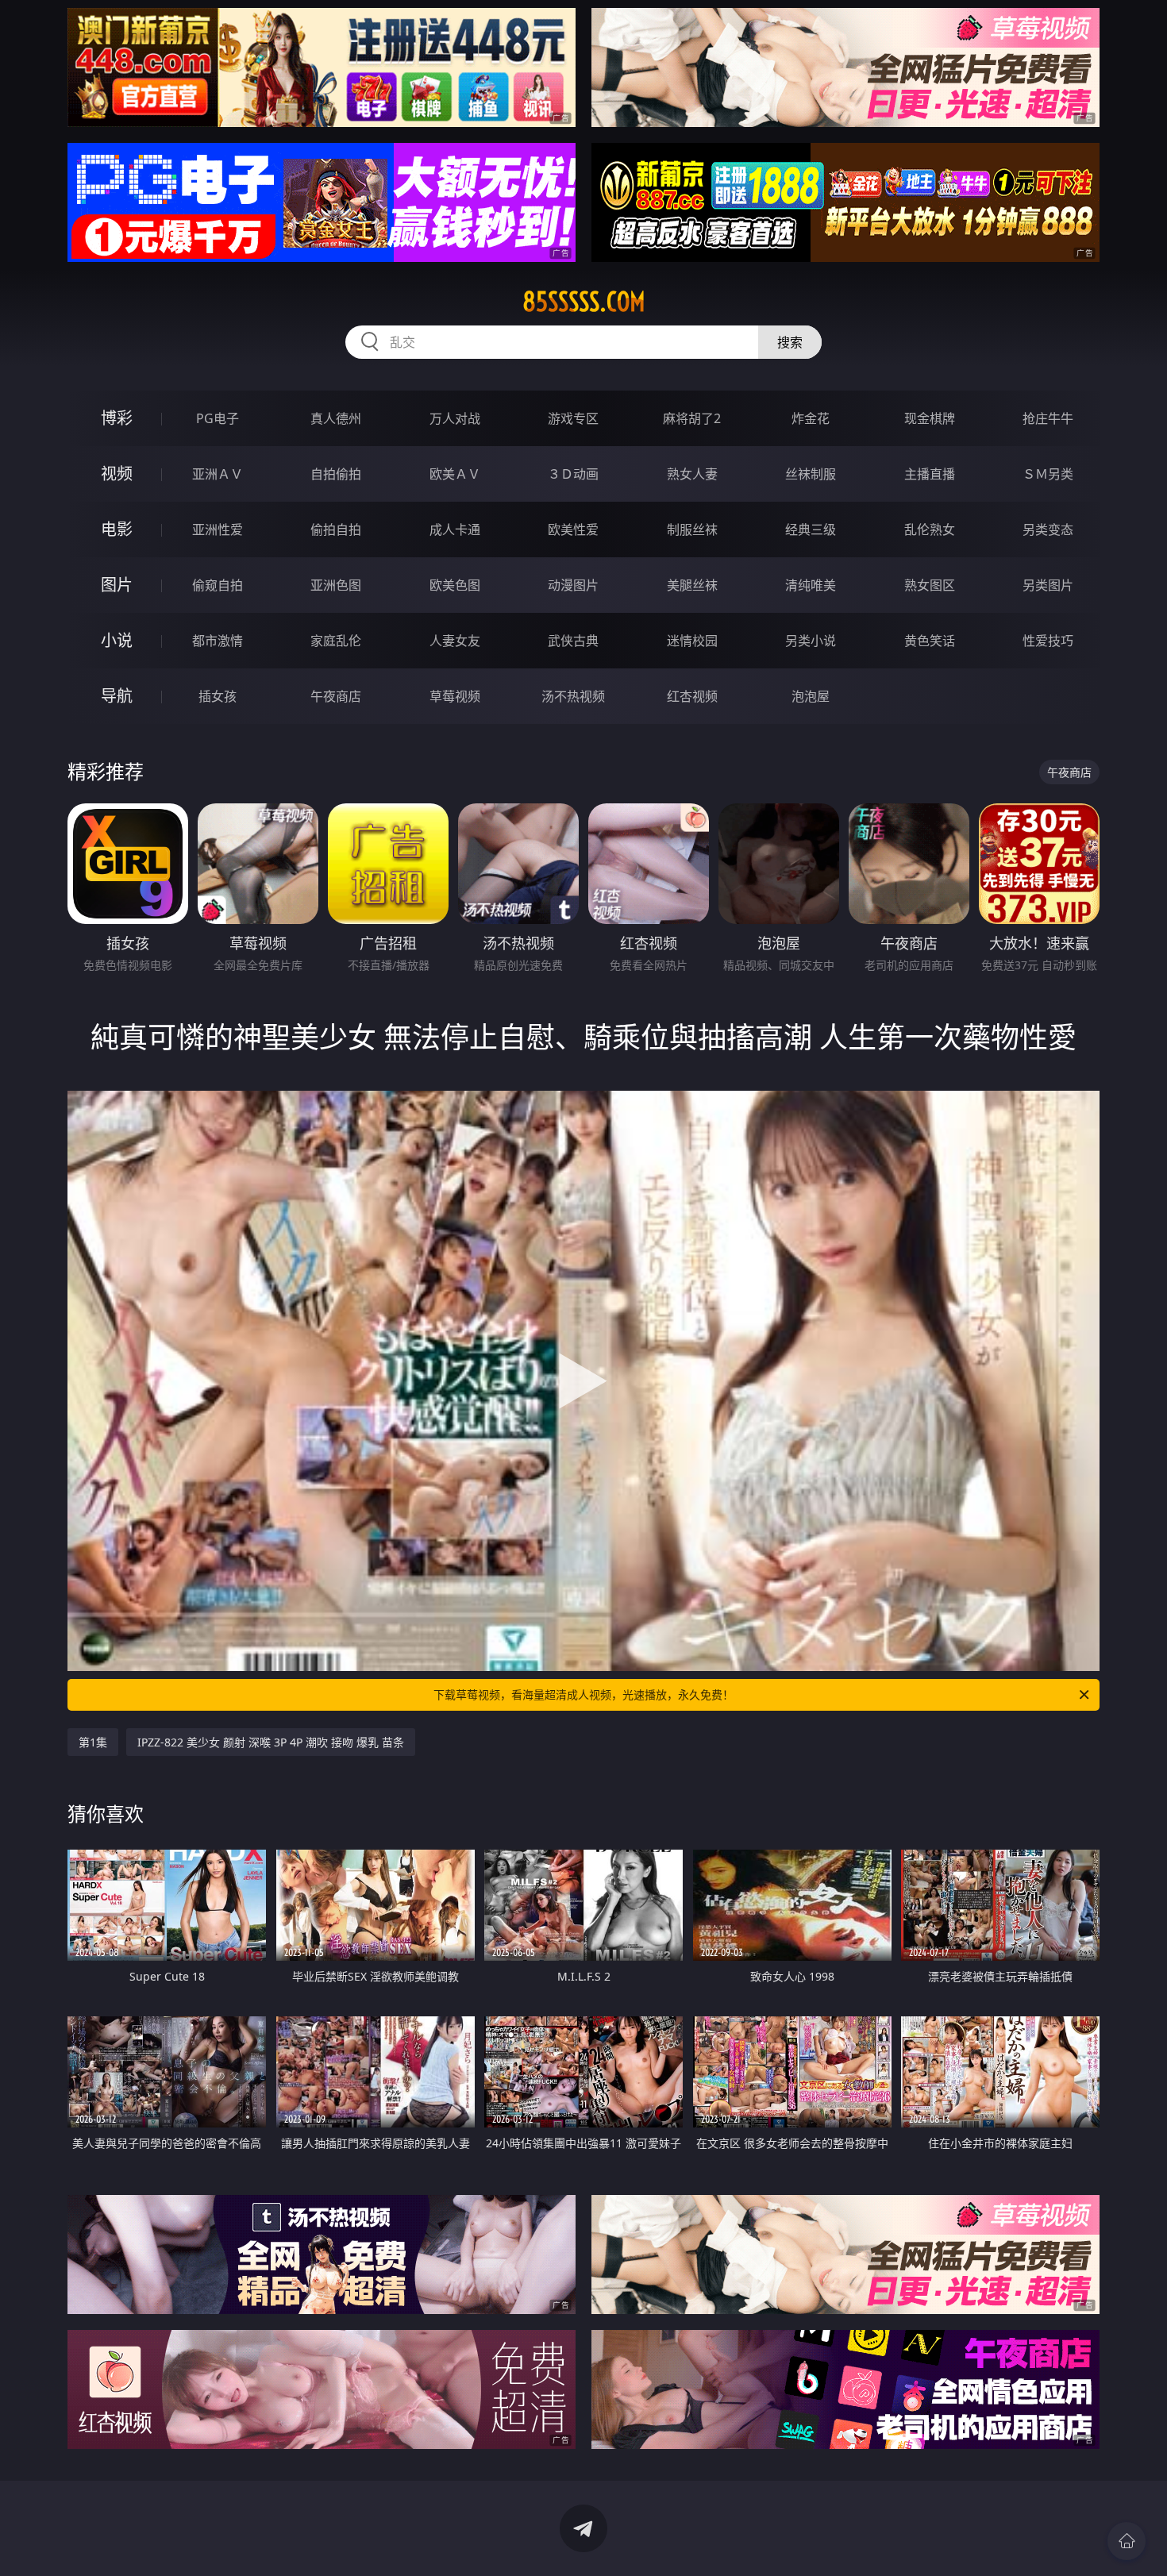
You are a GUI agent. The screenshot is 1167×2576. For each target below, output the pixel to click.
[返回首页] (1127, 2541)
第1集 (93, 1742)
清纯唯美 (811, 585)
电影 (117, 529)
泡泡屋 (811, 696)
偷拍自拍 (336, 529)
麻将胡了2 (692, 418)
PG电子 (218, 418)
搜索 (790, 342)
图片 (117, 585)
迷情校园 (692, 641)
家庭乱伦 (336, 641)
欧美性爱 (573, 529)
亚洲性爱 (218, 529)
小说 (117, 640)
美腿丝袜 (692, 585)
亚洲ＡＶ (218, 474)
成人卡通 (455, 529)
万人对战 (455, 418)
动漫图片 (573, 585)
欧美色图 (455, 585)
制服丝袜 (692, 529)
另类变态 (1048, 529)
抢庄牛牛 (1048, 418)
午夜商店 (336, 696)
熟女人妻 (692, 474)
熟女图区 (930, 585)
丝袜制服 (811, 474)
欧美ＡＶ (455, 474)
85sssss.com (584, 302)
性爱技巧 (1048, 641)
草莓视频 (455, 696)
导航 (117, 696)
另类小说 (811, 641)
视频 (117, 474)
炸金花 (811, 418)
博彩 (117, 418)
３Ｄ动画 (573, 474)
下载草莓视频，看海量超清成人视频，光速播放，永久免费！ (583, 1694)
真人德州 (336, 418)
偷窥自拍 (218, 585)
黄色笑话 (930, 641)
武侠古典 (573, 641)
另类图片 (1048, 585)
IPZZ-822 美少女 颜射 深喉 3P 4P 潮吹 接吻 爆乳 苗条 (271, 1742)
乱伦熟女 (930, 529)
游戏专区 (573, 418)
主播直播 (930, 474)
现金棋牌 (930, 418)
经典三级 (811, 529)
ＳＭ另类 (1048, 474)
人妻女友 (455, 641)
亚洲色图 (336, 585)
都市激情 (218, 641)
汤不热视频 (573, 696)
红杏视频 (692, 696)
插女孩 (218, 696)
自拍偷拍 (336, 474)
